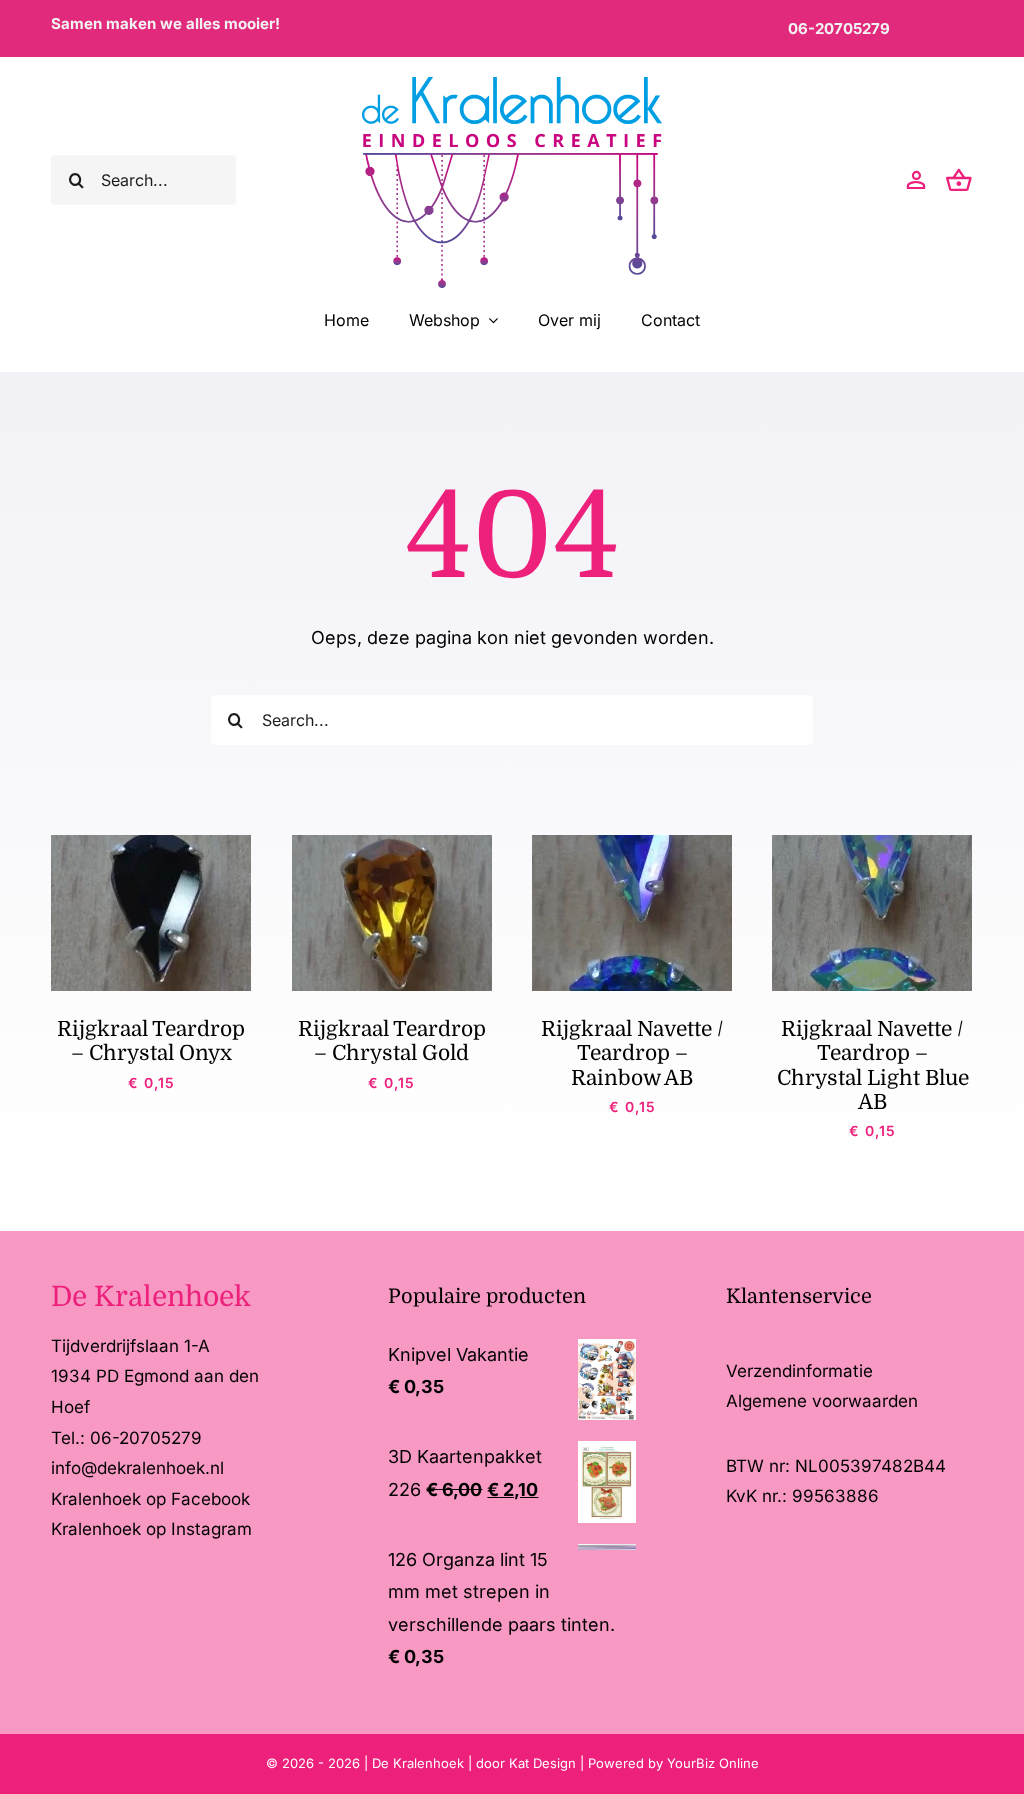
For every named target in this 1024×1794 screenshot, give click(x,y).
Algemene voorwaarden (822, 1401)
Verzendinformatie (799, 1371)
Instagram (211, 1529)
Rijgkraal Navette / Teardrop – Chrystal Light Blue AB (873, 1065)
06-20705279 (839, 28)
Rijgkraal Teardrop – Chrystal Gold (392, 1041)
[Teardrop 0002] (392, 843)
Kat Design (544, 1763)
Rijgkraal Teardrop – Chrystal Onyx (151, 1041)
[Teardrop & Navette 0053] (872, 843)
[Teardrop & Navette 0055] (632, 843)
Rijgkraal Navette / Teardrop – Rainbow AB (632, 1053)
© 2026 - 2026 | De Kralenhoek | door (387, 1763)
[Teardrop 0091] (151, 843)
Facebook (210, 1499)
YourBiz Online (713, 1763)
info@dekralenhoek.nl (137, 1468)
